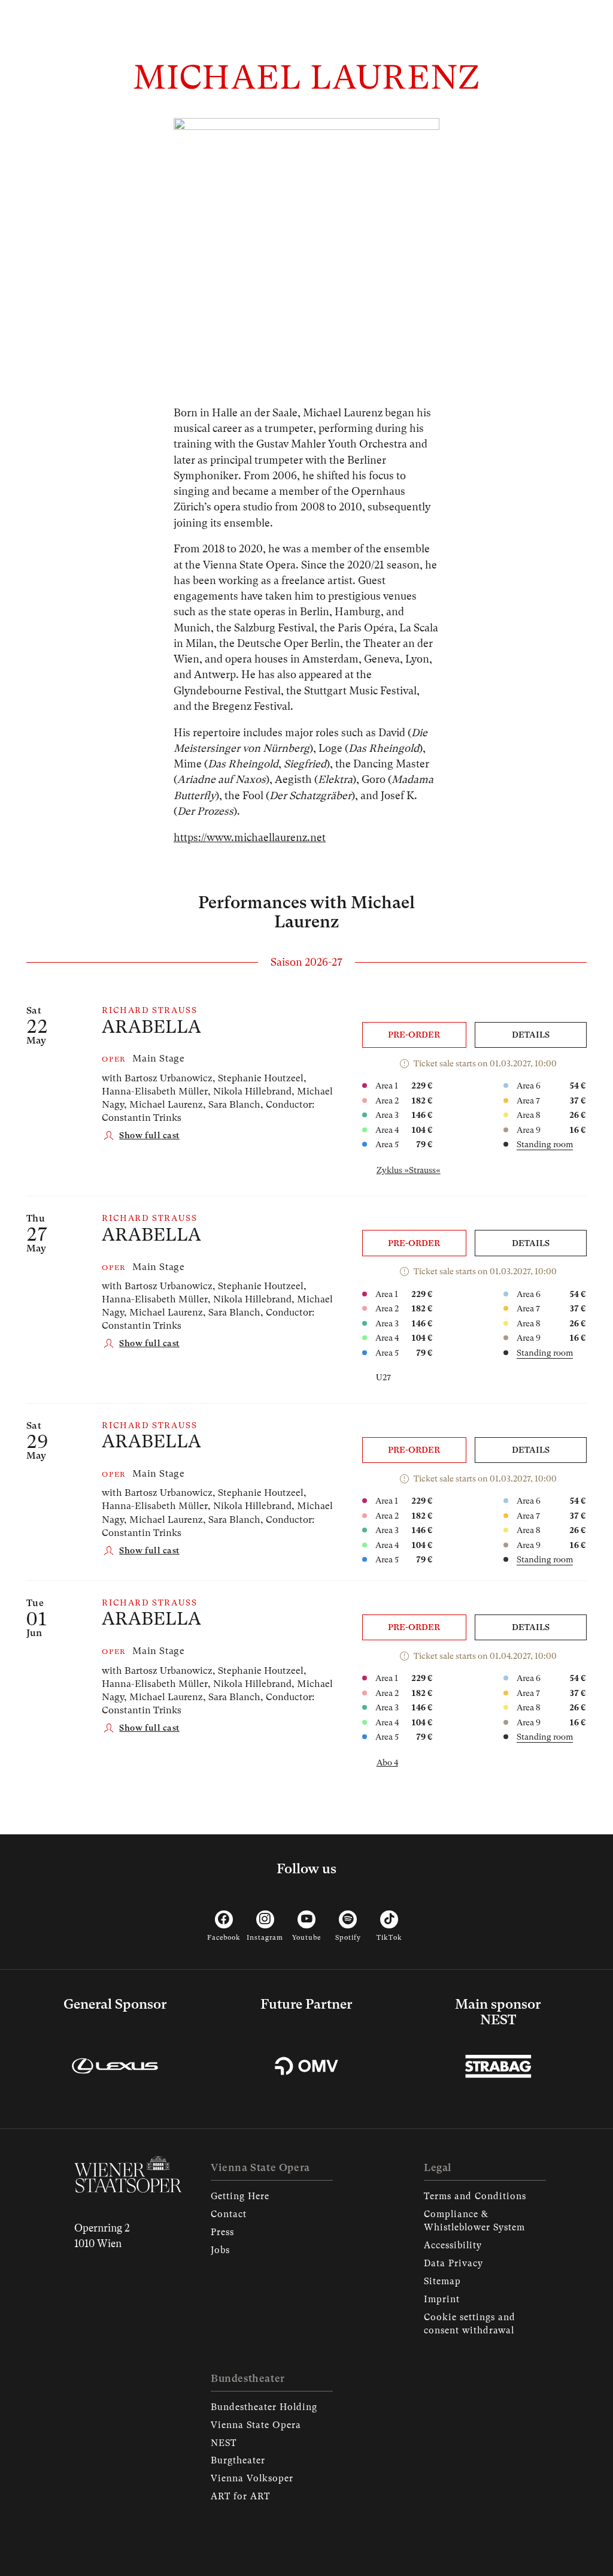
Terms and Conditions (475, 2196)
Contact (229, 2214)
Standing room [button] (545, 1144)
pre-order (414, 1035)
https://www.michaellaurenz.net (250, 837)
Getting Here (240, 2196)
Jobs (220, 2250)
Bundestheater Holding (264, 2407)
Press (222, 2232)
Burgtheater (238, 2460)
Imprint (442, 2299)
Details (531, 1035)
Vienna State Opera (256, 2425)
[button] (141, 1136)
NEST (224, 2443)
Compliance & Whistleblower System (474, 2221)
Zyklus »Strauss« (409, 1170)
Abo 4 (387, 1762)
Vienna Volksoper (252, 2478)
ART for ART (240, 2496)
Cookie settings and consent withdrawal (470, 2324)
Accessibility (453, 2245)
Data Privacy (453, 2263)
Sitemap (442, 2281)
